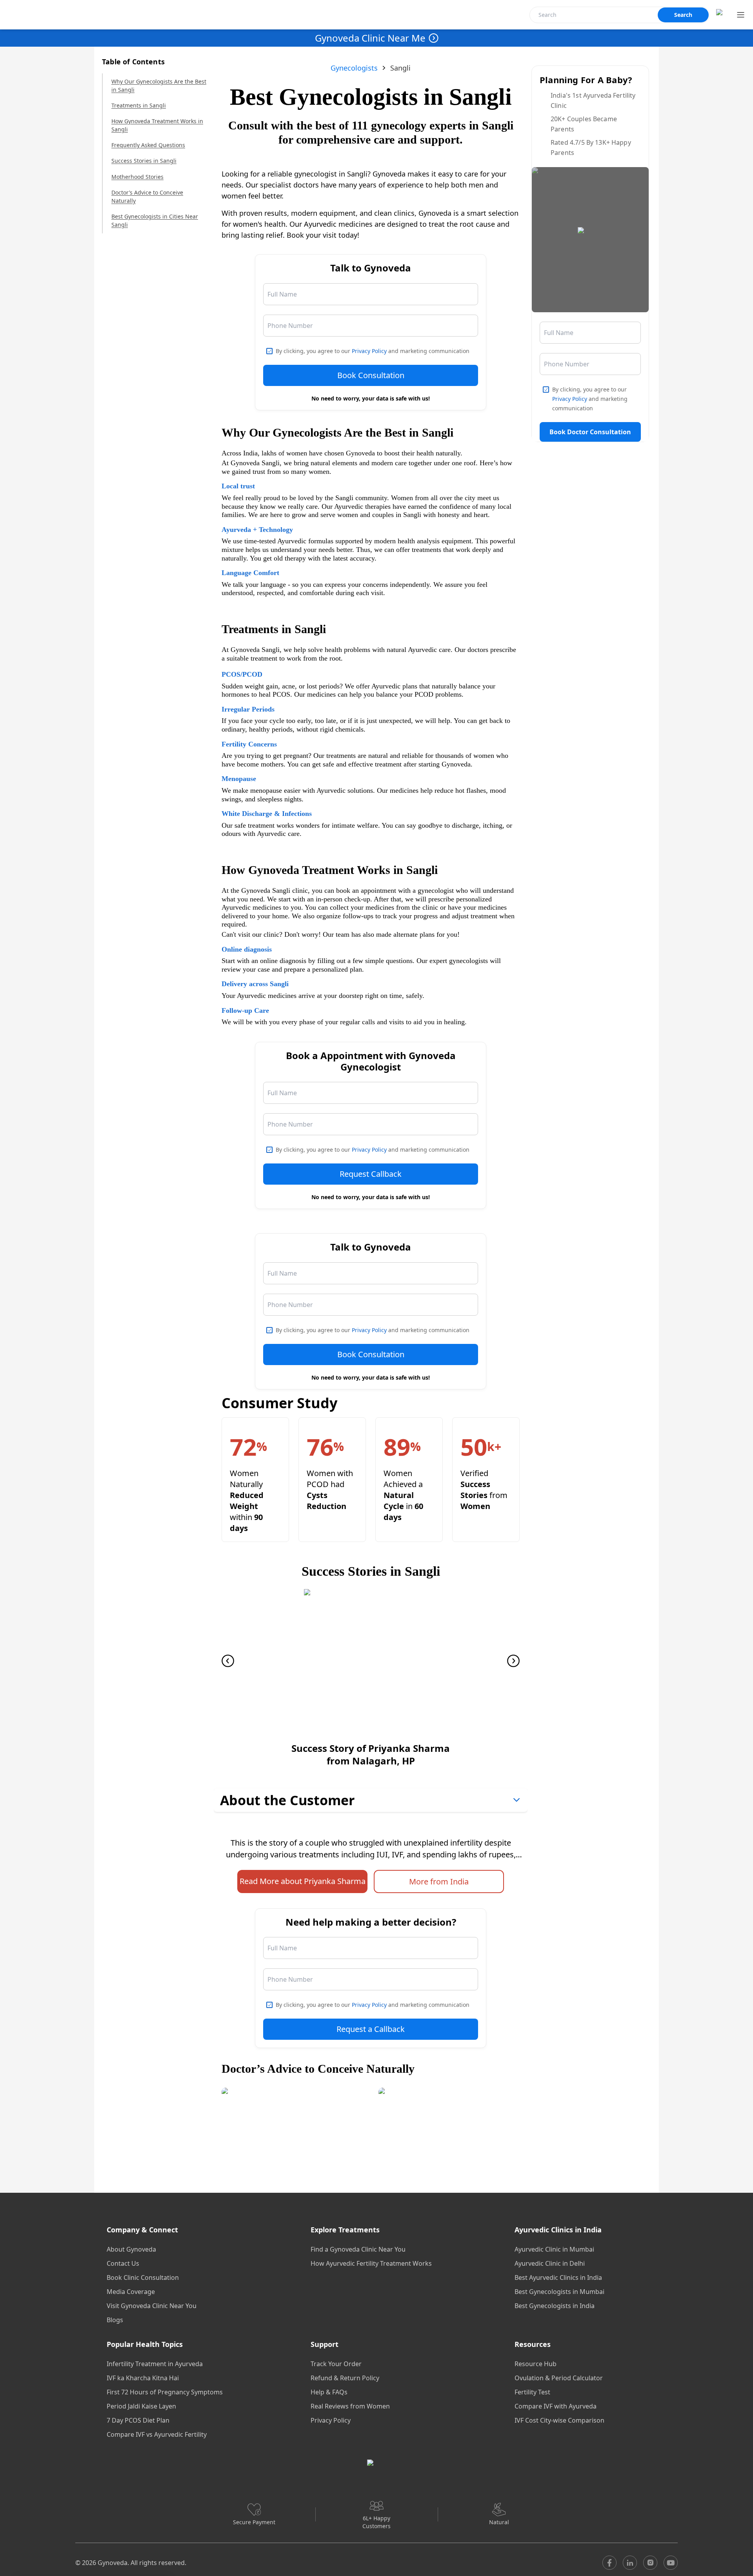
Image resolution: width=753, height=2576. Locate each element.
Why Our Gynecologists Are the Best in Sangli (159, 86)
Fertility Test (532, 2392)
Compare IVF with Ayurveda (556, 2406)
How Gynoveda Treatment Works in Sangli (157, 125)
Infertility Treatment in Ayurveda (155, 2364)
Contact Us (123, 2263)
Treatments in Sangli (139, 105)
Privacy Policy (369, 351)
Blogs (115, 2320)
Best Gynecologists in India (555, 2306)
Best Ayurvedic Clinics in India (558, 2277)
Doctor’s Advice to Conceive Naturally (147, 197)
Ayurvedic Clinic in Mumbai (554, 2249)
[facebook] (609, 2563)
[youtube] (671, 2563)
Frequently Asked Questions (148, 145)
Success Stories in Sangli (144, 161)
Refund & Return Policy (345, 2378)
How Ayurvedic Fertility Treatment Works (371, 2263)
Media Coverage (131, 2292)
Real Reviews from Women (350, 2406)
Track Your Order (336, 2364)
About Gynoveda (131, 2249)
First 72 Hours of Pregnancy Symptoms (165, 2392)
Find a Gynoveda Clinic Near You (358, 2249)
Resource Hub (536, 2364)
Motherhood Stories (137, 177)
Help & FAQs (329, 2392)
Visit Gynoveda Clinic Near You (152, 2306)
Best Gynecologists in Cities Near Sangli (155, 220)
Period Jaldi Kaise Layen (141, 2406)
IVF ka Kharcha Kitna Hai (143, 2378)
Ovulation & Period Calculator (559, 2378)
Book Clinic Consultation (143, 2277)
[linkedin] (630, 2563)
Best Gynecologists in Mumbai (559, 2292)
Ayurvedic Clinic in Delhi (550, 2263)
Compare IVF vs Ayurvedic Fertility (157, 2434)
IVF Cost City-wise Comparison (559, 2420)
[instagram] (650, 2563)
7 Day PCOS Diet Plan (138, 2420)
